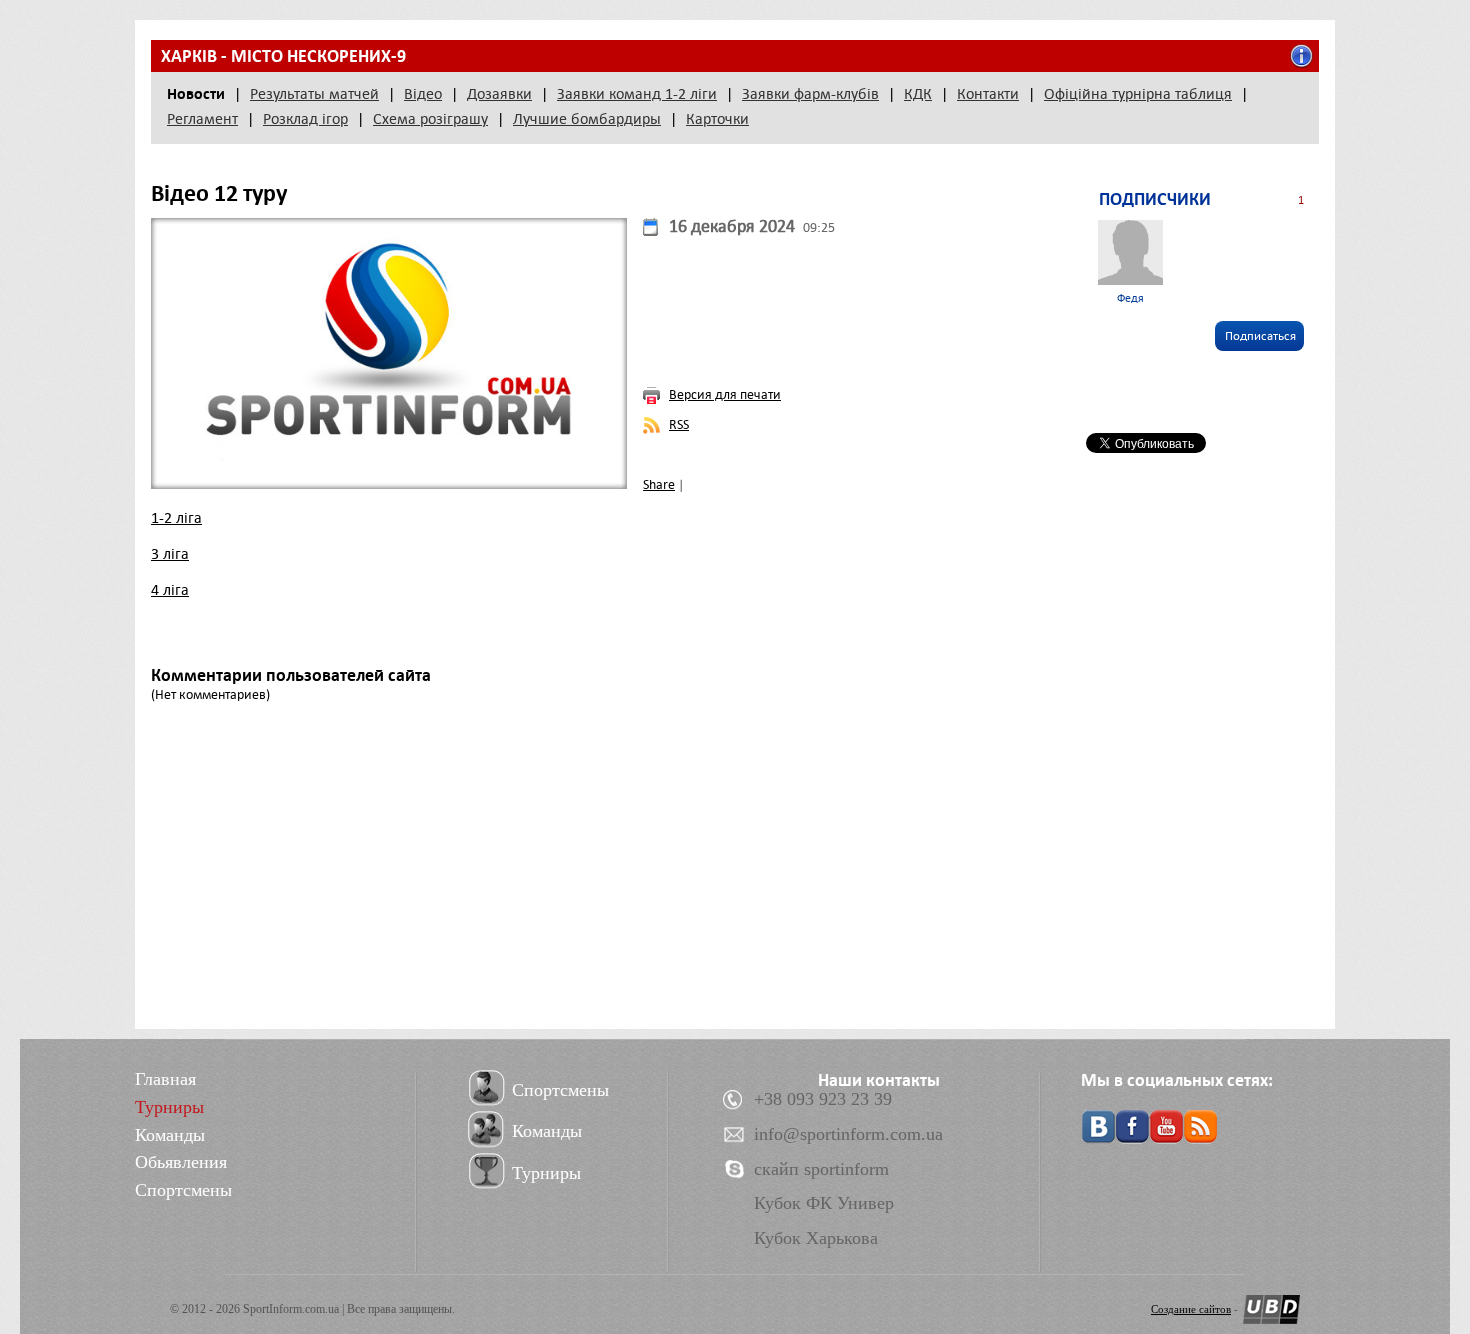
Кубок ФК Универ (824, 1203)
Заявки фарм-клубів (810, 94)
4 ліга (170, 590)
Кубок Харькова (816, 1238)
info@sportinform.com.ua (848, 1134)
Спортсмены (183, 1190)
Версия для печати (725, 394)
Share (659, 484)
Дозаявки (499, 94)
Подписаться (1260, 336)
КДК (918, 94)
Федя (1130, 298)
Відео (423, 94)
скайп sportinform (821, 1169)
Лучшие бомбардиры (587, 119)
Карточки (717, 119)
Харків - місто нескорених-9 (283, 56)
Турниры (169, 1107)
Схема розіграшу (430, 119)
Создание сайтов (1191, 1309)
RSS (679, 424)
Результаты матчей (314, 94)
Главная (165, 1079)
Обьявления (181, 1162)
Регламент (202, 119)
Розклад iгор (305, 119)
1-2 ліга (176, 518)
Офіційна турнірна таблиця (1138, 94)
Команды (170, 1135)
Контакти (988, 94)
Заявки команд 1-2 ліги (637, 94)
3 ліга (170, 554)
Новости (196, 94)
